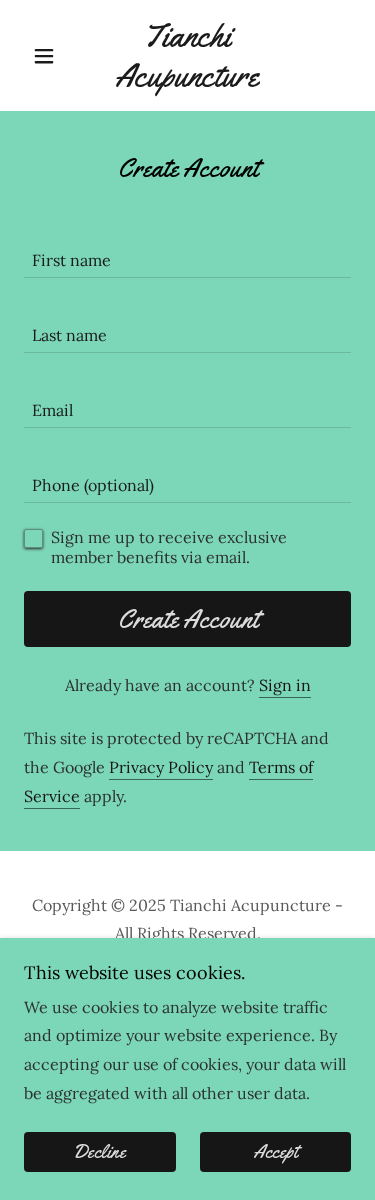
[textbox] (187, 252)
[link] (187, 55)
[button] (48, 56)
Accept (275, 1152)
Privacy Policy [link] (161, 767)
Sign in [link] (285, 685)
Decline (99, 1152)
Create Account (188, 619)
